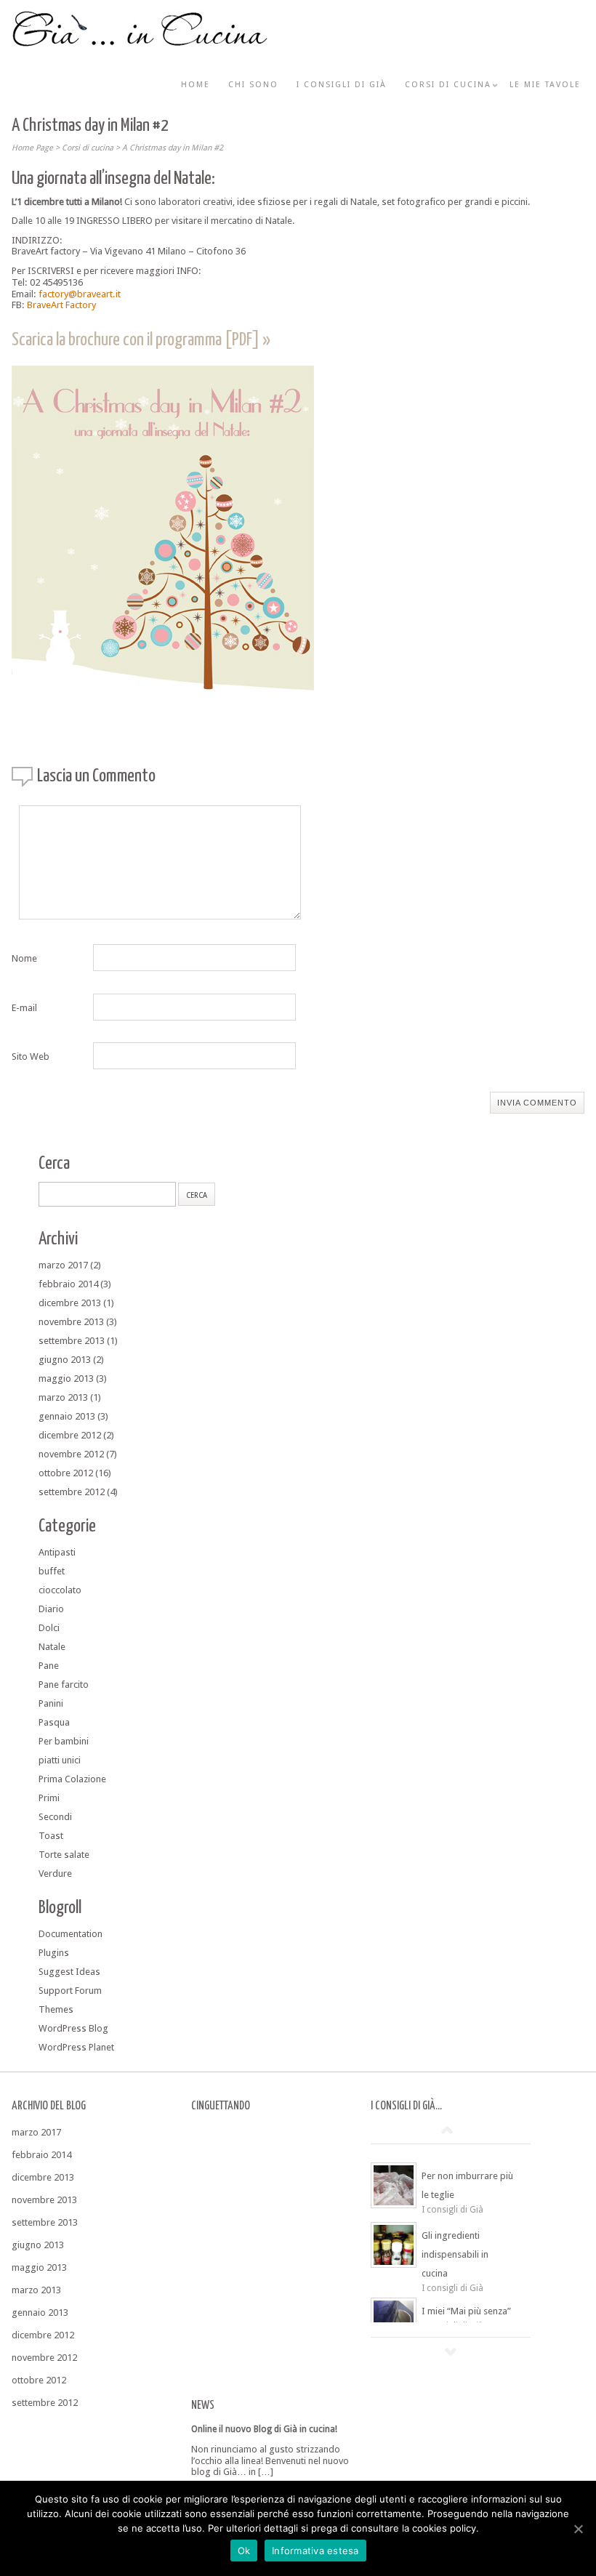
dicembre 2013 (70, 1303)
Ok (244, 2551)
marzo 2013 (63, 1397)
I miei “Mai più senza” (466, 2311)
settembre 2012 (72, 1492)
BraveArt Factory (61, 305)
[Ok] (578, 2529)
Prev (447, 2130)
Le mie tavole (545, 85)
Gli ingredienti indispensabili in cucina (455, 2254)
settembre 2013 (72, 1341)
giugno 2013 (65, 1360)
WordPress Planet (76, 2047)
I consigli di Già (342, 85)
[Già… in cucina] (140, 44)
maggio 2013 (66, 1378)
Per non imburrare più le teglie (467, 2185)
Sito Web (31, 1056)
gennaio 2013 (67, 1416)
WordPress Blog (73, 2028)
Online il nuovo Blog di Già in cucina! (264, 2429)
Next (451, 2351)
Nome (24, 958)
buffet (52, 1571)
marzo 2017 (63, 1265)
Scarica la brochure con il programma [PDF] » (141, 340)
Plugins (54, 1953)
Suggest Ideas (69, 1972)
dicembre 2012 (70, 1435)
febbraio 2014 (68, 1284)
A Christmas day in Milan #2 (173, 148)
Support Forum (70, 1991)
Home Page (32, 148)
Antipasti (57, 1552)
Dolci (49, 1628)
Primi (49, 1798)
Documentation (71, 1934)
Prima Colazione (72, 1779)
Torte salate (64, 1855)
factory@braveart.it (80, 294)
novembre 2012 (71, 1454)
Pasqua (54, 1722)
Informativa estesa (315, 2551)
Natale (52, 1647)
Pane (49, 1666)
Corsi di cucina (448, 85)
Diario (51, 1609)
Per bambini (64, 1741)
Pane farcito (64, 1685)
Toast (51, 1836)
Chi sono (253, 85)
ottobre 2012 (66, 1473)
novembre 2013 (71, 1322)
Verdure (55, 1873)
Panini (51, 1703)
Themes (56, 2009)
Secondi (55, 1817)
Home (196, 85)
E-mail (24, 1008)
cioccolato (60, 1590)
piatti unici (60, 1760)
